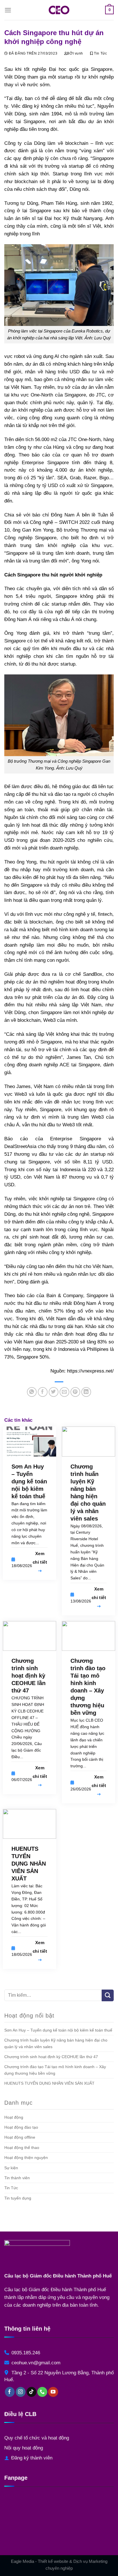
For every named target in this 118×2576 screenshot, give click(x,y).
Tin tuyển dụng (18, 2198)
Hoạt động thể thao (22, 2148)
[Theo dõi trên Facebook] (10, 2392)
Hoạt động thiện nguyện (26, 2158)
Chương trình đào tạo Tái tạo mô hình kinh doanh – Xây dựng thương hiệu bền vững (55, 2070)
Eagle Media (22, 2561)
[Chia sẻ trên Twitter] (54, 1392)
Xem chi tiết (40, 1558)
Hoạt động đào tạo (21, 2127)
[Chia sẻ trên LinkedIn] (86, 1392)
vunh (79, 53)
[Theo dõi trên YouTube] (53, 2392)
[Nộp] (108, 1995)
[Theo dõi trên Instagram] (21, 2392)
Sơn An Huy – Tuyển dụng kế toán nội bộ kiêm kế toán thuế (58, 2030)
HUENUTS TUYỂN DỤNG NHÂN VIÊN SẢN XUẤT (49, 2083)
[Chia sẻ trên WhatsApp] (32, 1392)
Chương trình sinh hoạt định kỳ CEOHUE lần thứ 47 (51, 2057)
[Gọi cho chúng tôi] (42, 2392)
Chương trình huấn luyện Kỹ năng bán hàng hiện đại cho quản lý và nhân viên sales (56, 2043)
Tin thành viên (17, 2178)
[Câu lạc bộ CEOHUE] (59, 10)
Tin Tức (100, 53)
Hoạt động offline (20, 2137)
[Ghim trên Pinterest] (75, 1392)
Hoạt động (14, 2117)
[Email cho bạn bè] (65, 1392)
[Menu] (8, 10)
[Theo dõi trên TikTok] (32, 2392)
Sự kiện (11, 2168)
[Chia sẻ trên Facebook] (43, 1392)
